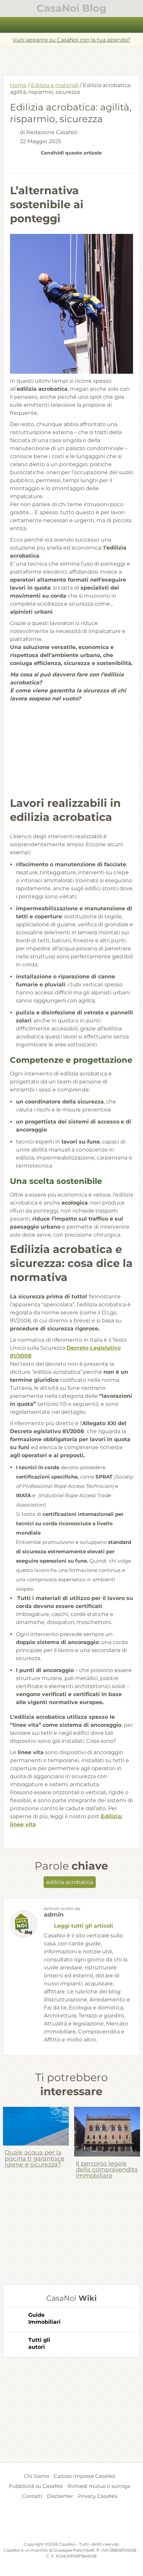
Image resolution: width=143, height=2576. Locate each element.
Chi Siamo (37, 2476)
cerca (134, 25)
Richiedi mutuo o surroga (99, 2486)
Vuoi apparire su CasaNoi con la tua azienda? (71, 40)
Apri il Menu (72, 25)
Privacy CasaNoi (98, 2496)
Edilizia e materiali (55, 85)
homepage (9, 25)
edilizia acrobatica (70, 1882)
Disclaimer (60, 2496)
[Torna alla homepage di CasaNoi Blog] (72, 2525)
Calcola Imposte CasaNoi (85, 2476)
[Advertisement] (73, 58)
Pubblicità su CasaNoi (36, 2486)
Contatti (32, 2496)
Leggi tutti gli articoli (83, 1926)
